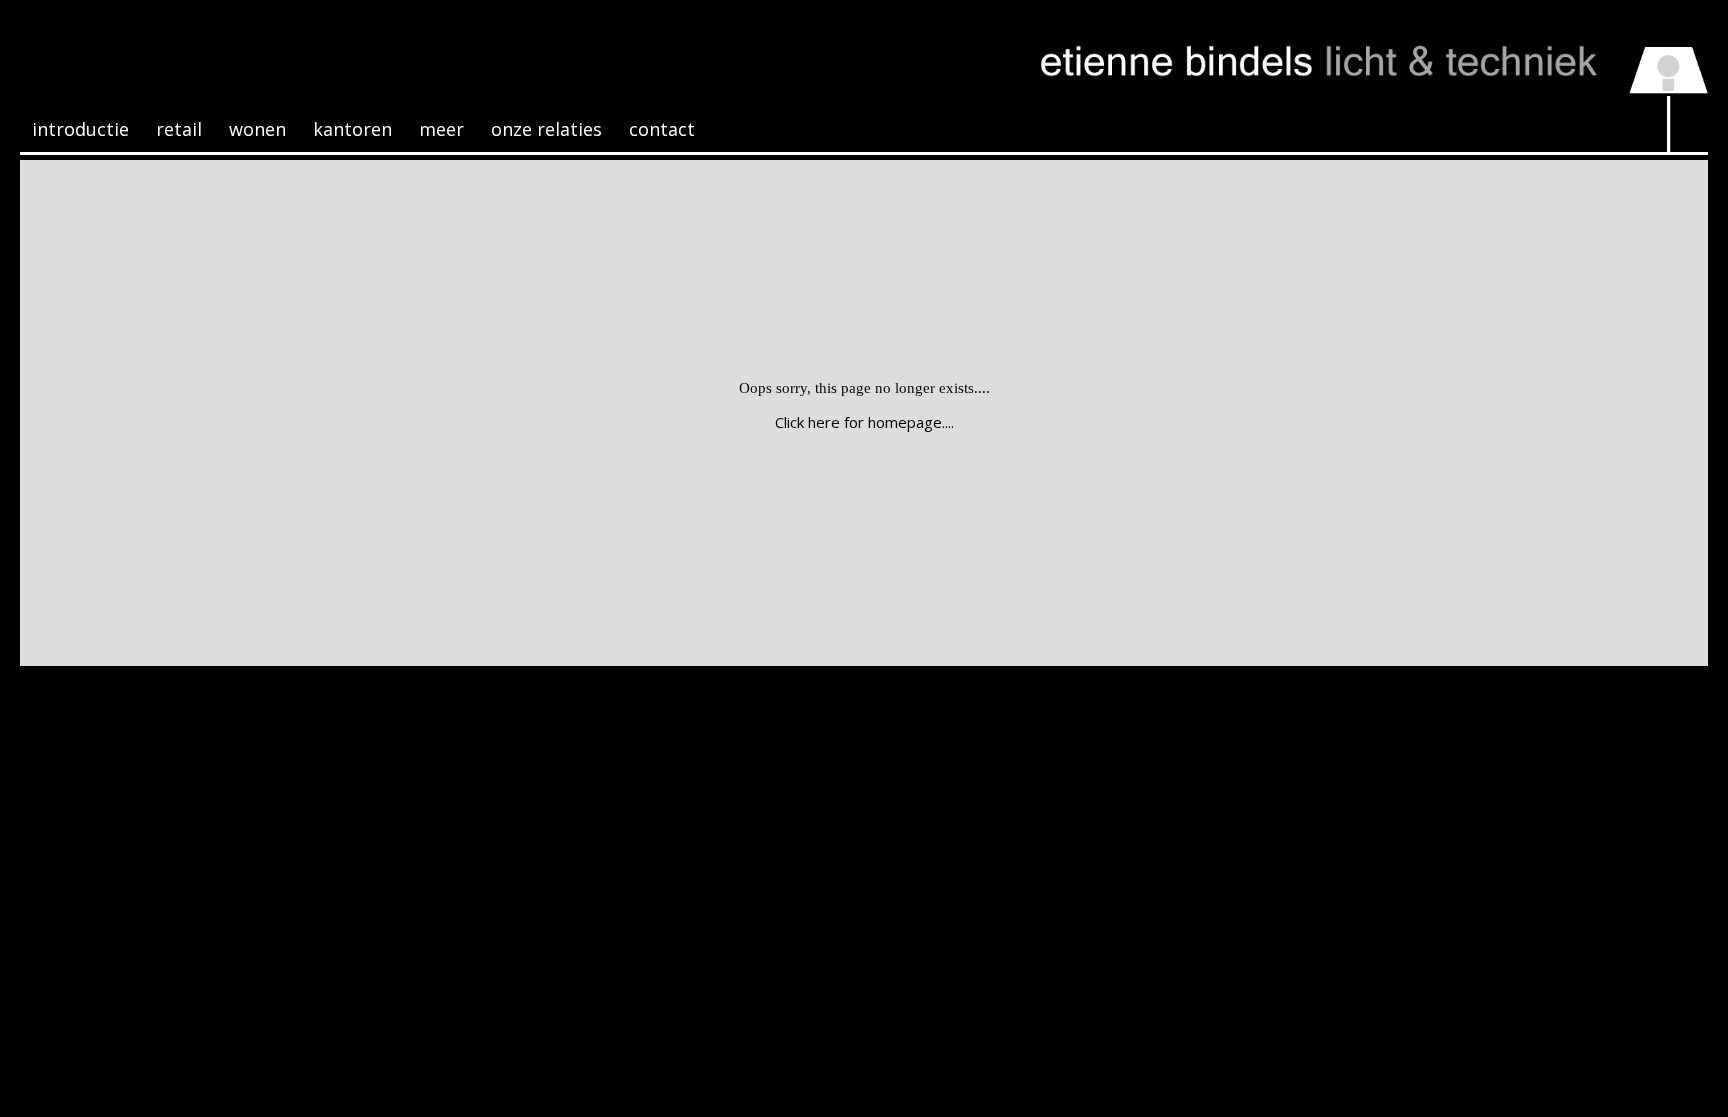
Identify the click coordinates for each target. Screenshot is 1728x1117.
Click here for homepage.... (864, 422)
